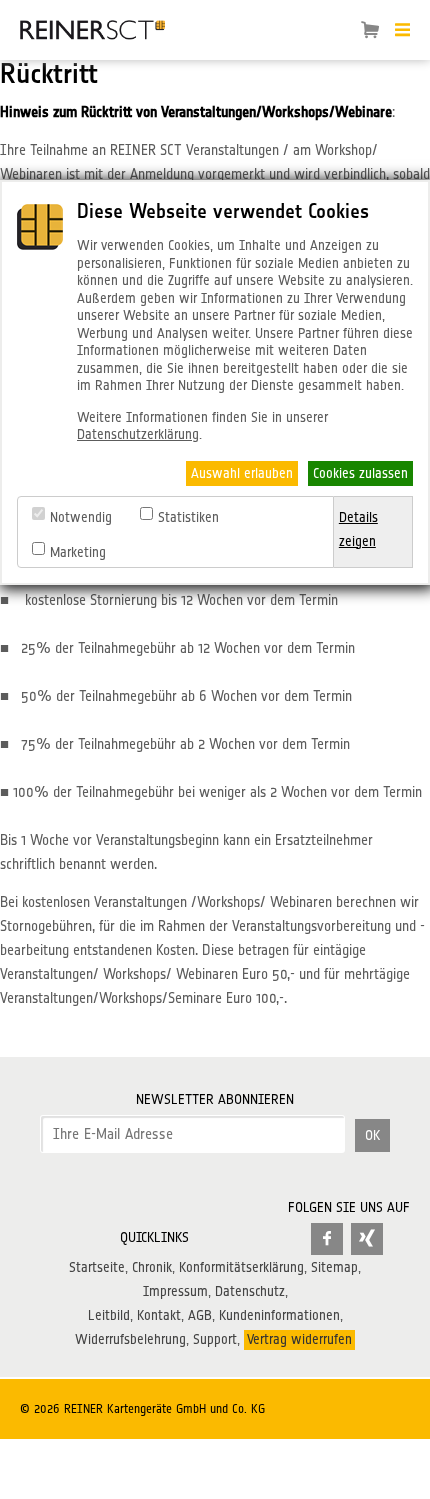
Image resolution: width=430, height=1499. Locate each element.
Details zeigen (358, 529)
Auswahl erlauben (242, 473)
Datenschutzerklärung (138, 434)
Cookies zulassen (360, 473)
